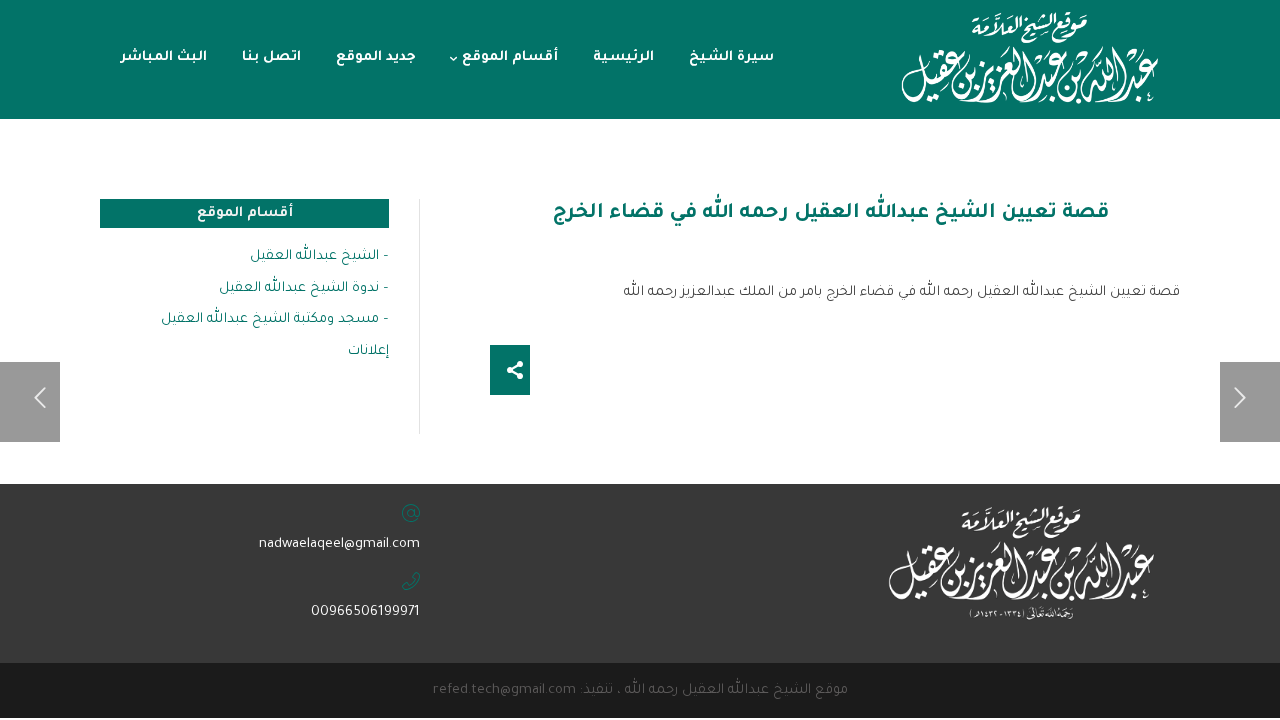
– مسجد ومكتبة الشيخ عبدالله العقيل (275, 319)
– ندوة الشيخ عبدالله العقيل (304, 288)
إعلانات (368, 351)
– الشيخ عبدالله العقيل (319, 256)
